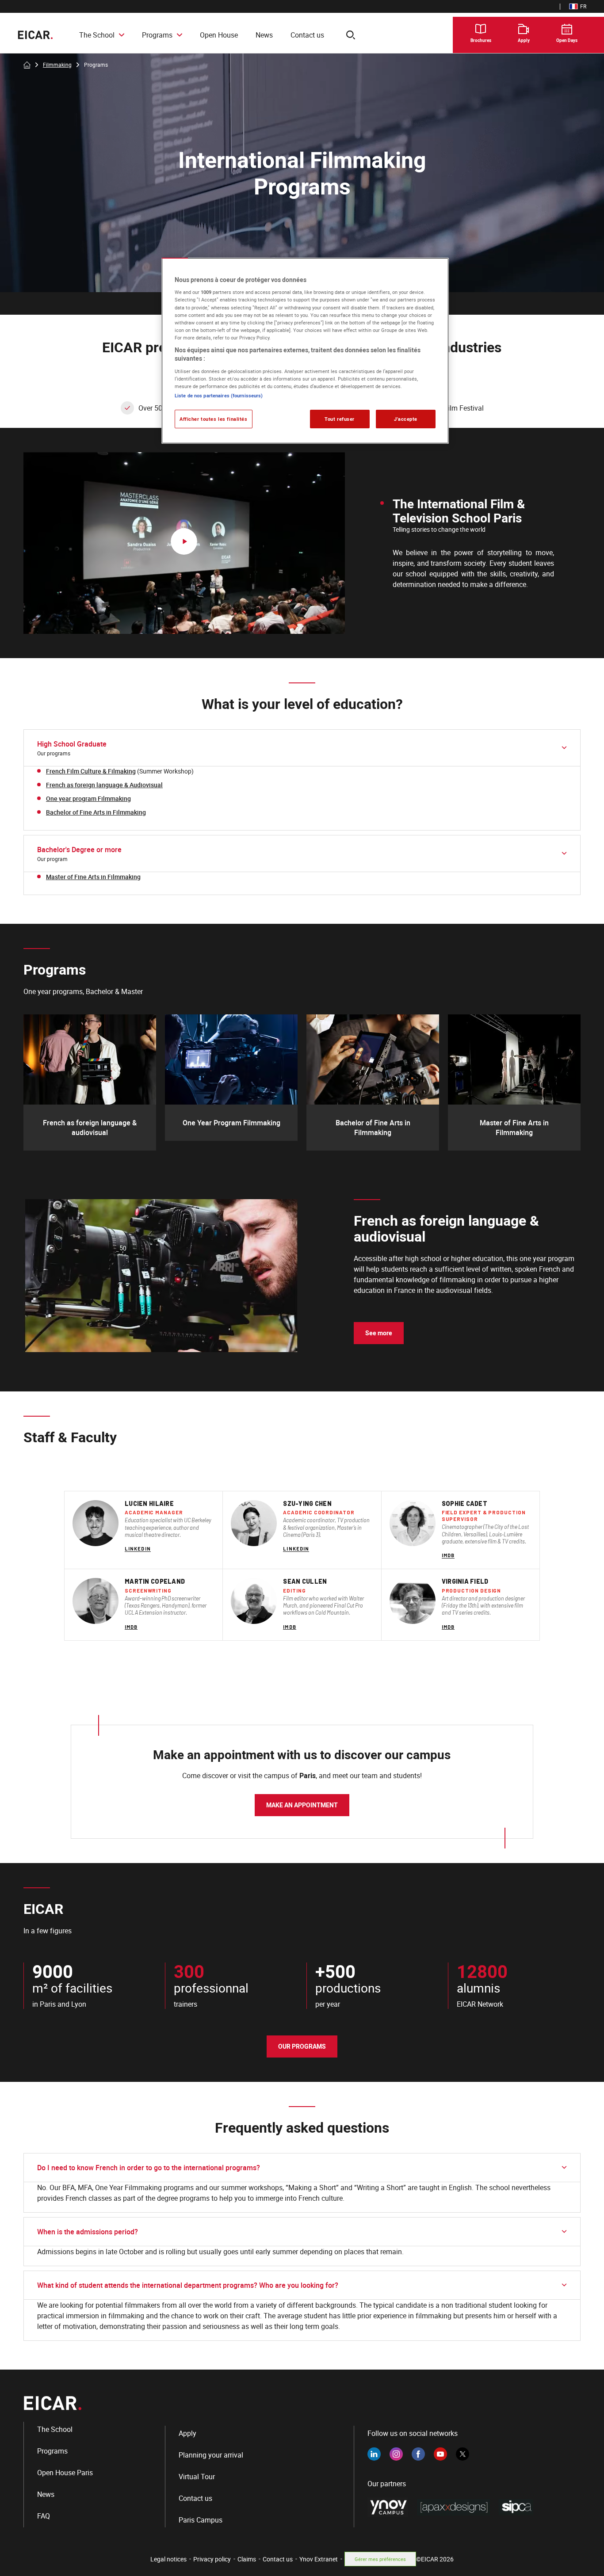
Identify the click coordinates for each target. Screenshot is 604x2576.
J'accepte (406, 419)
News (264, 35)
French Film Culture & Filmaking (91, 771)
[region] (305, 351)
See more (379, 1333)
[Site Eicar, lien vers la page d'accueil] (35, 35)
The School (97, 35)
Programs (157, 35)
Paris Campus (201, 2520)
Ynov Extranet (319, 2559)
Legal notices (168, 2559)
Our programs (302, 2046)
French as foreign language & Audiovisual (104, 785)
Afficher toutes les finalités (214, 419)
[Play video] (184, 543)
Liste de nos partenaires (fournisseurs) (219, 395)
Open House (219, 35)
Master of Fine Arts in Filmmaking (93, 877)
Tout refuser (340, 419)
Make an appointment (302, 1805)
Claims (247, 2559)
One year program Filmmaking (88, 798)
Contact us (307, 35)
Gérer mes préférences (380, 2559)
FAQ (44, 2516)
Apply (187, 2433)
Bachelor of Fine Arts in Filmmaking (96, 812)
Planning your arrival (211, 2455)
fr (578, 6)
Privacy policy (212, 2559)
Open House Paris (65, 2473)
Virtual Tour (197, 2477)
